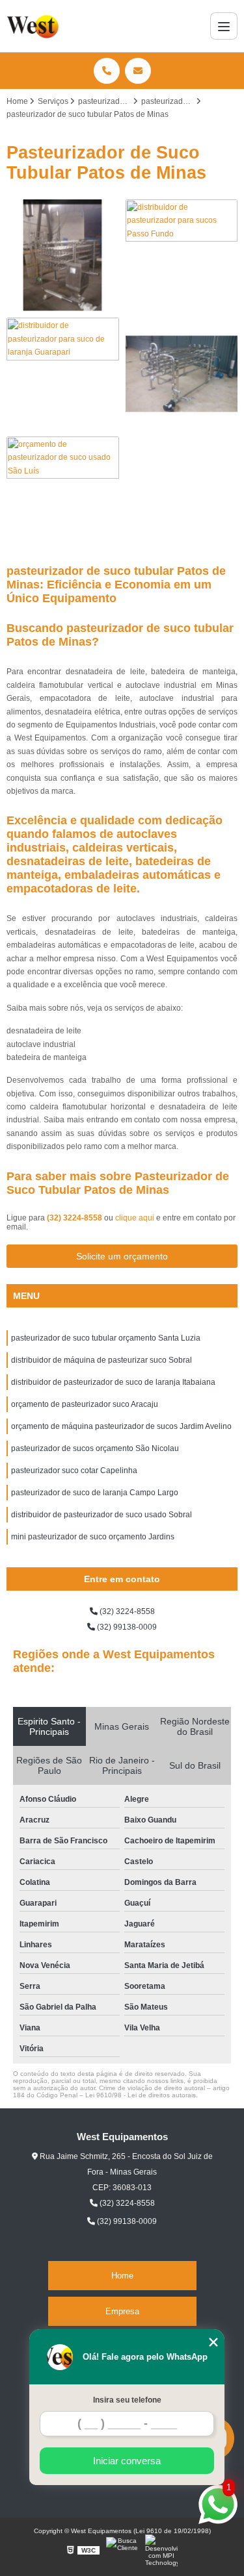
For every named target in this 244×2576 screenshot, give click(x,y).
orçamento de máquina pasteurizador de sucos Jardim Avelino (121, 1426)
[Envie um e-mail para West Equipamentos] (138, 71)
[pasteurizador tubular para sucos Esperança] (63, 256)
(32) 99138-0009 (126, 1627)
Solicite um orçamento (122, 1256)
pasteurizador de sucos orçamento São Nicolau (95, 1448)
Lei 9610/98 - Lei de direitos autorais (141, 2095)
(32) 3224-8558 (75, 1218)
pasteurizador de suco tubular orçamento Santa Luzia (106, 1338)
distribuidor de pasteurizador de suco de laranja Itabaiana (113, 1382)
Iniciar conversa (127, 2461)
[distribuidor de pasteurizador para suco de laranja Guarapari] (63, 374)
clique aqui (135, 1218)
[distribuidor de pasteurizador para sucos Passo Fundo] (182, 256)
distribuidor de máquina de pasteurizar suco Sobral (102, 1360)
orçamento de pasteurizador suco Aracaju (85, 1404)
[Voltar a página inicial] (34, 26)
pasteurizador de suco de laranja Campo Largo (95, 1493)
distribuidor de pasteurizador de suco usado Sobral (102, 1515)
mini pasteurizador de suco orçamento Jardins (93, 1537)
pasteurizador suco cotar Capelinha (74, 1471)
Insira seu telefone (127, 2400)
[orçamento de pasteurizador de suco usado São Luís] (63, 493)
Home (122, 2276)
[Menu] (224, 26)
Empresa (122, 2311)
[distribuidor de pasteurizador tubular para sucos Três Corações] (182, 374)
